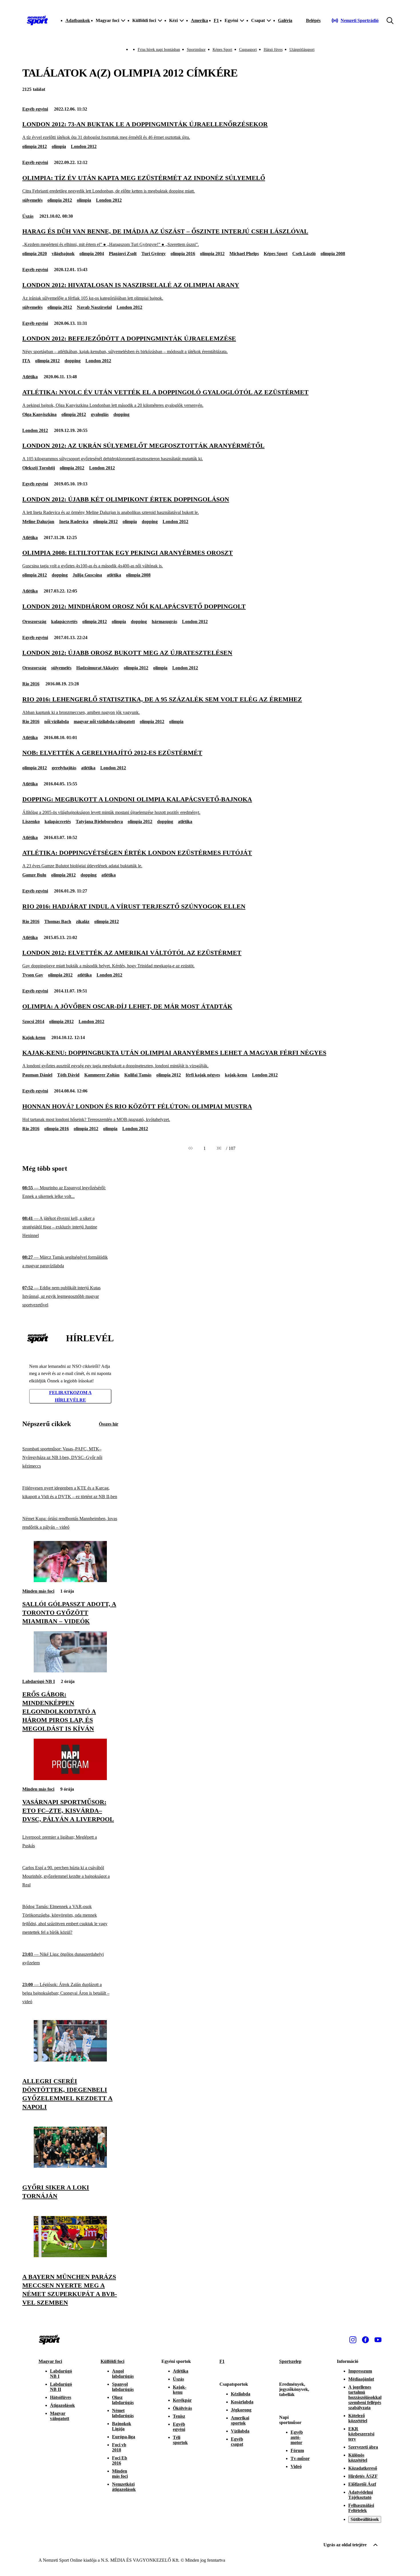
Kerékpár (182, 2400)
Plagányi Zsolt (123, 254)
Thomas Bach (58, 921)
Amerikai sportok (240, 2420)
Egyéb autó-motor (297, 2437)
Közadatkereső (363, 2468)
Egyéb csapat (237, 2442)
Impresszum (360, 2371)
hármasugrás (164, 622)
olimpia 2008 (333, 254)
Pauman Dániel (37, 1075)
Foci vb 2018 (119, 2447)
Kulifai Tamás (138, 1075)
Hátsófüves (61, 2397)
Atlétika (30, 377)
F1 (216, 20)
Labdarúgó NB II (61, 2387)
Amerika (199, 20)
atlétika (114, 575)
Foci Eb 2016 (120, 2460)
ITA (26, 361)
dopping (73, 361)
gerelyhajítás (64, 768)
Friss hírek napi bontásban (159, 50)
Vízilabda (240, 2431)
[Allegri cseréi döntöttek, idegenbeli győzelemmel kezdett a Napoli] (70, 2060)
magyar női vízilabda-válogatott (104, 721)
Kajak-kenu (34, 1037)
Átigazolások (62, 2405)
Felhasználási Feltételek (361, 2508)
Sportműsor (196, 50)
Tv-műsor (300, 2458)
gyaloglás (100, 414)
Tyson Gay (33, 975)
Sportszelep (290, 2361)
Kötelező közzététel (358, 2418)
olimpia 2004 (92, 254)
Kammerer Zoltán (102, 1075)
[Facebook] (365, 2340)
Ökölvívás (182, 2408)
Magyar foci (50, 2361)
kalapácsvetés (64, 622)
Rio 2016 (31, 684)
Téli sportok (180, 2440)
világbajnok (63, 254)
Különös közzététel (358, 2458)
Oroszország (34, 622)
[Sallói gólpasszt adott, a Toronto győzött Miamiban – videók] (70, 1581)
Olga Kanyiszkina (39, 414)
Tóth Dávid (68, 1075)
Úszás (28, 216)
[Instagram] (353, 2340)
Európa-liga (124, 2437)
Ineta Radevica (74, 522)
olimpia (59, 146)
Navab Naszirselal (94, 307)
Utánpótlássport (302, 50)
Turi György (154, 254)
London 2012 (84, 146)
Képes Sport (222, 50)
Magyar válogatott (60, 2416)
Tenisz (179, 2416)
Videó (296, 2466)
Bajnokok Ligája (122, 2426)
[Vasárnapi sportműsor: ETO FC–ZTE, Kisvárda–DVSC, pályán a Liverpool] (70, 1779)
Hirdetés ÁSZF (363, 2476)
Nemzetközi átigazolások (124, 2487)
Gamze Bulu (34, 875)
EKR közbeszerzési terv (361, 2434)
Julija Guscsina (87, 575)
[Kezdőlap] (37, 21)
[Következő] (219, 1148)
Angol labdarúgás (123, 2374)
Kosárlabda (242, 2402)
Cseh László (304, 254)
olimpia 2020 (35, 254)
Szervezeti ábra (363, 2447)
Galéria (285, 20)
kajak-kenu (236, 1075)
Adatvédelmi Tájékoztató (361, 2495)
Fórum (297, 2450)
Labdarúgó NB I (39, 1681)
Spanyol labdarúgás (123, 2387)
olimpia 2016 (183, 254)
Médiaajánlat (361, 2379)
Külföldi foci (112, 2361)
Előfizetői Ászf (362, 2484)
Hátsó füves (273, 50)
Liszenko (31, 821)
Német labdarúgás (123, 2413)
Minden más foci (38, 1591)
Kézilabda (241, 2394)
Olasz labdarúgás (123, 2400)
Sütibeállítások (365, 2519)
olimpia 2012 (35, 146)
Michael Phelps (244, 254)
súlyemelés (32, 200)
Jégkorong (241, 2410)
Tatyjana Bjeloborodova (99, 821)
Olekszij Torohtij (39, 468)
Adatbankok (78, 20)
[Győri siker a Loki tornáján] (70, 2166)
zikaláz (83, 921)
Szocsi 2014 (33, 1021)
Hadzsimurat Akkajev (98, 668)
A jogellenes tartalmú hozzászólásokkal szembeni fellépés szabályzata (365, 2397)
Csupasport (248, 50)
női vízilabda (57, 721)
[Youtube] (378, 2340)
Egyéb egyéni (35, 109)
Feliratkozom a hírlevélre (70, 1396)
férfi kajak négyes (203, 1075)
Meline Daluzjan (38, 522)
